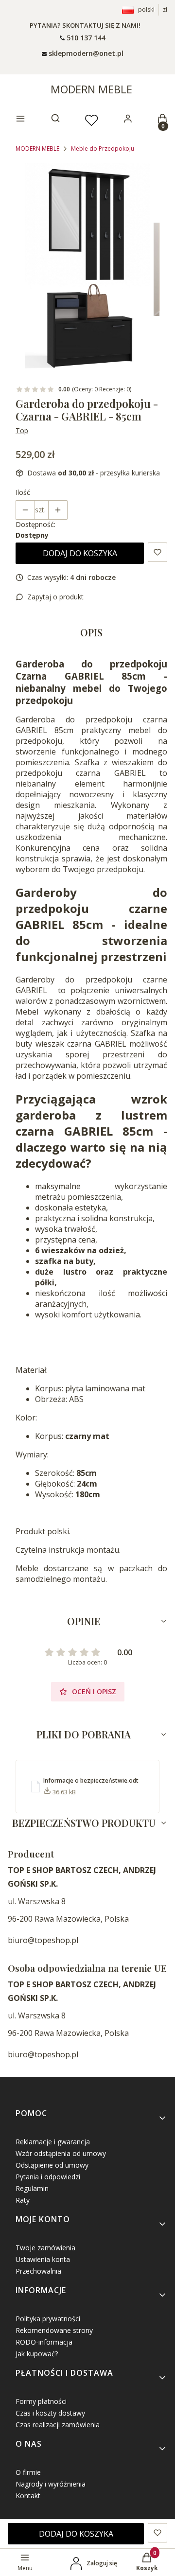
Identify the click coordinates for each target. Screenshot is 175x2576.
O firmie (28, 2472)
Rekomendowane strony (54, 2330)
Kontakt (28, 2496)
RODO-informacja (44, 2342)
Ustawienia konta (43, 2259)
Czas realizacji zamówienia (58, 2425)
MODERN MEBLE (91, 89)
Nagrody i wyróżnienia (51, 2484)
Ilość (23, 492)
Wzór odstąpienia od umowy (61, 2153)
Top (22, 430)
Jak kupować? (37, 2354)
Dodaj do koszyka (80, 553)
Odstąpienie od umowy (52, 2165)
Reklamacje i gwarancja (53, 2142)
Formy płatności (41, 2401)
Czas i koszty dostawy (50, 2413)
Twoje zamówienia (45, 2248)
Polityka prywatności (48, 2319)
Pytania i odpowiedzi (48, 2177)
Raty (23, 2200)
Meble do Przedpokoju (103, 149)
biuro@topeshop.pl (43, 1940)
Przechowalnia (38, 2271)
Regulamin (32, 2188)
